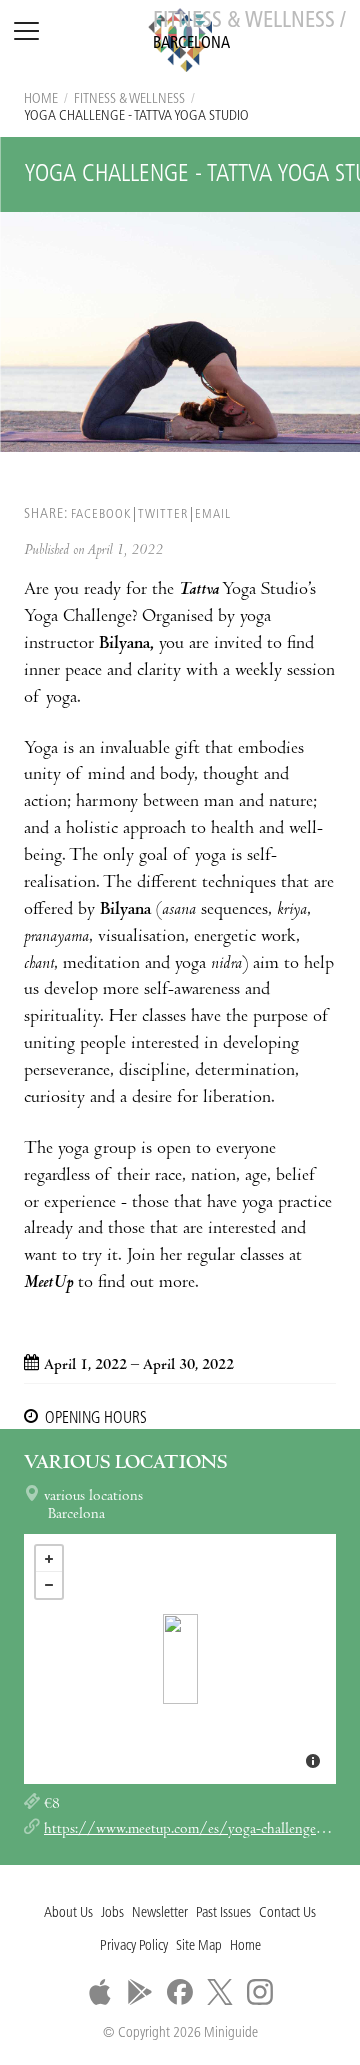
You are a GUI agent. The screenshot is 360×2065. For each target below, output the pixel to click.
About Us (68, 1913)
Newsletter (160, 1913)
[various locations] (180, 1659)
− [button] (49, 1585)
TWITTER (163, 514)
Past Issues (223, 1913)
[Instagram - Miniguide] (260, 1992)
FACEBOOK (101, 514)
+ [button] (49, 1559)
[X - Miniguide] (220, 1992)
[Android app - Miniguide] (140, 1992)
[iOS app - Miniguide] (100, 1992)
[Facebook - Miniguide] (180, 1992)
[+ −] (180, 1659)
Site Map (199, 1946)
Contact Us (287, 1913)
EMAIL (213, 514)
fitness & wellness (129, 99)
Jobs (112, 1913)
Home (41, 99)
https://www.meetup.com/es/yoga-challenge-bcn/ (198, 1830)
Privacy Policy (134, 1946)
